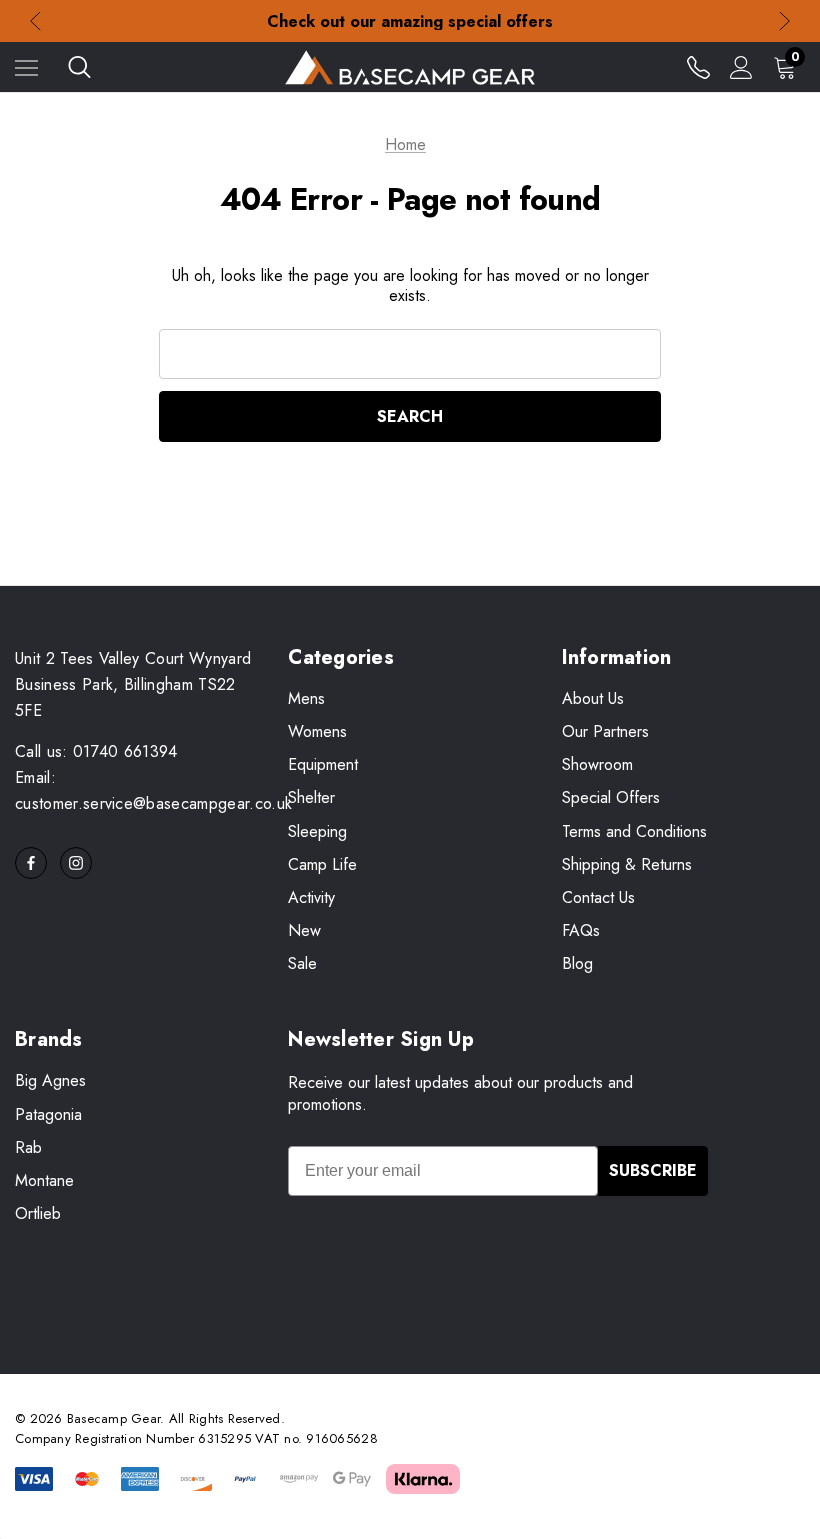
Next (784, 21)
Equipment (323, 764)
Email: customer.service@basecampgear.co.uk (153, 790)
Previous (35, 21)
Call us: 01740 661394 (96, 751)
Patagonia (48, 1114)
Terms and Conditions (634, 831)
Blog (577, 963)
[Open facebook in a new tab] (31, 863)
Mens (306, 698)
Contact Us (598, 897)
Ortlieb (38, 1213)
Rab (28, 1147)
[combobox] (410, 354)
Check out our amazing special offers (410, 21)
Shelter (311, 797)
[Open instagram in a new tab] (76, 863)
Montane (44, 1180)
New (304, 930)
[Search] (79, 67)
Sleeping (317, 831)
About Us (593, 698)
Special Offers (611, 797)
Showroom (597, 764)
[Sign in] (741, 67)
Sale (302, 963)
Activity (311, 897)
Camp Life (322, 864)
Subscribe (653, 1170)
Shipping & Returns (627, 864)
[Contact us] (698, 67)
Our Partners (605, 731)
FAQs (581, 930)
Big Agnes (50, 1080)
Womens (317, 731)
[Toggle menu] (26, 67)
